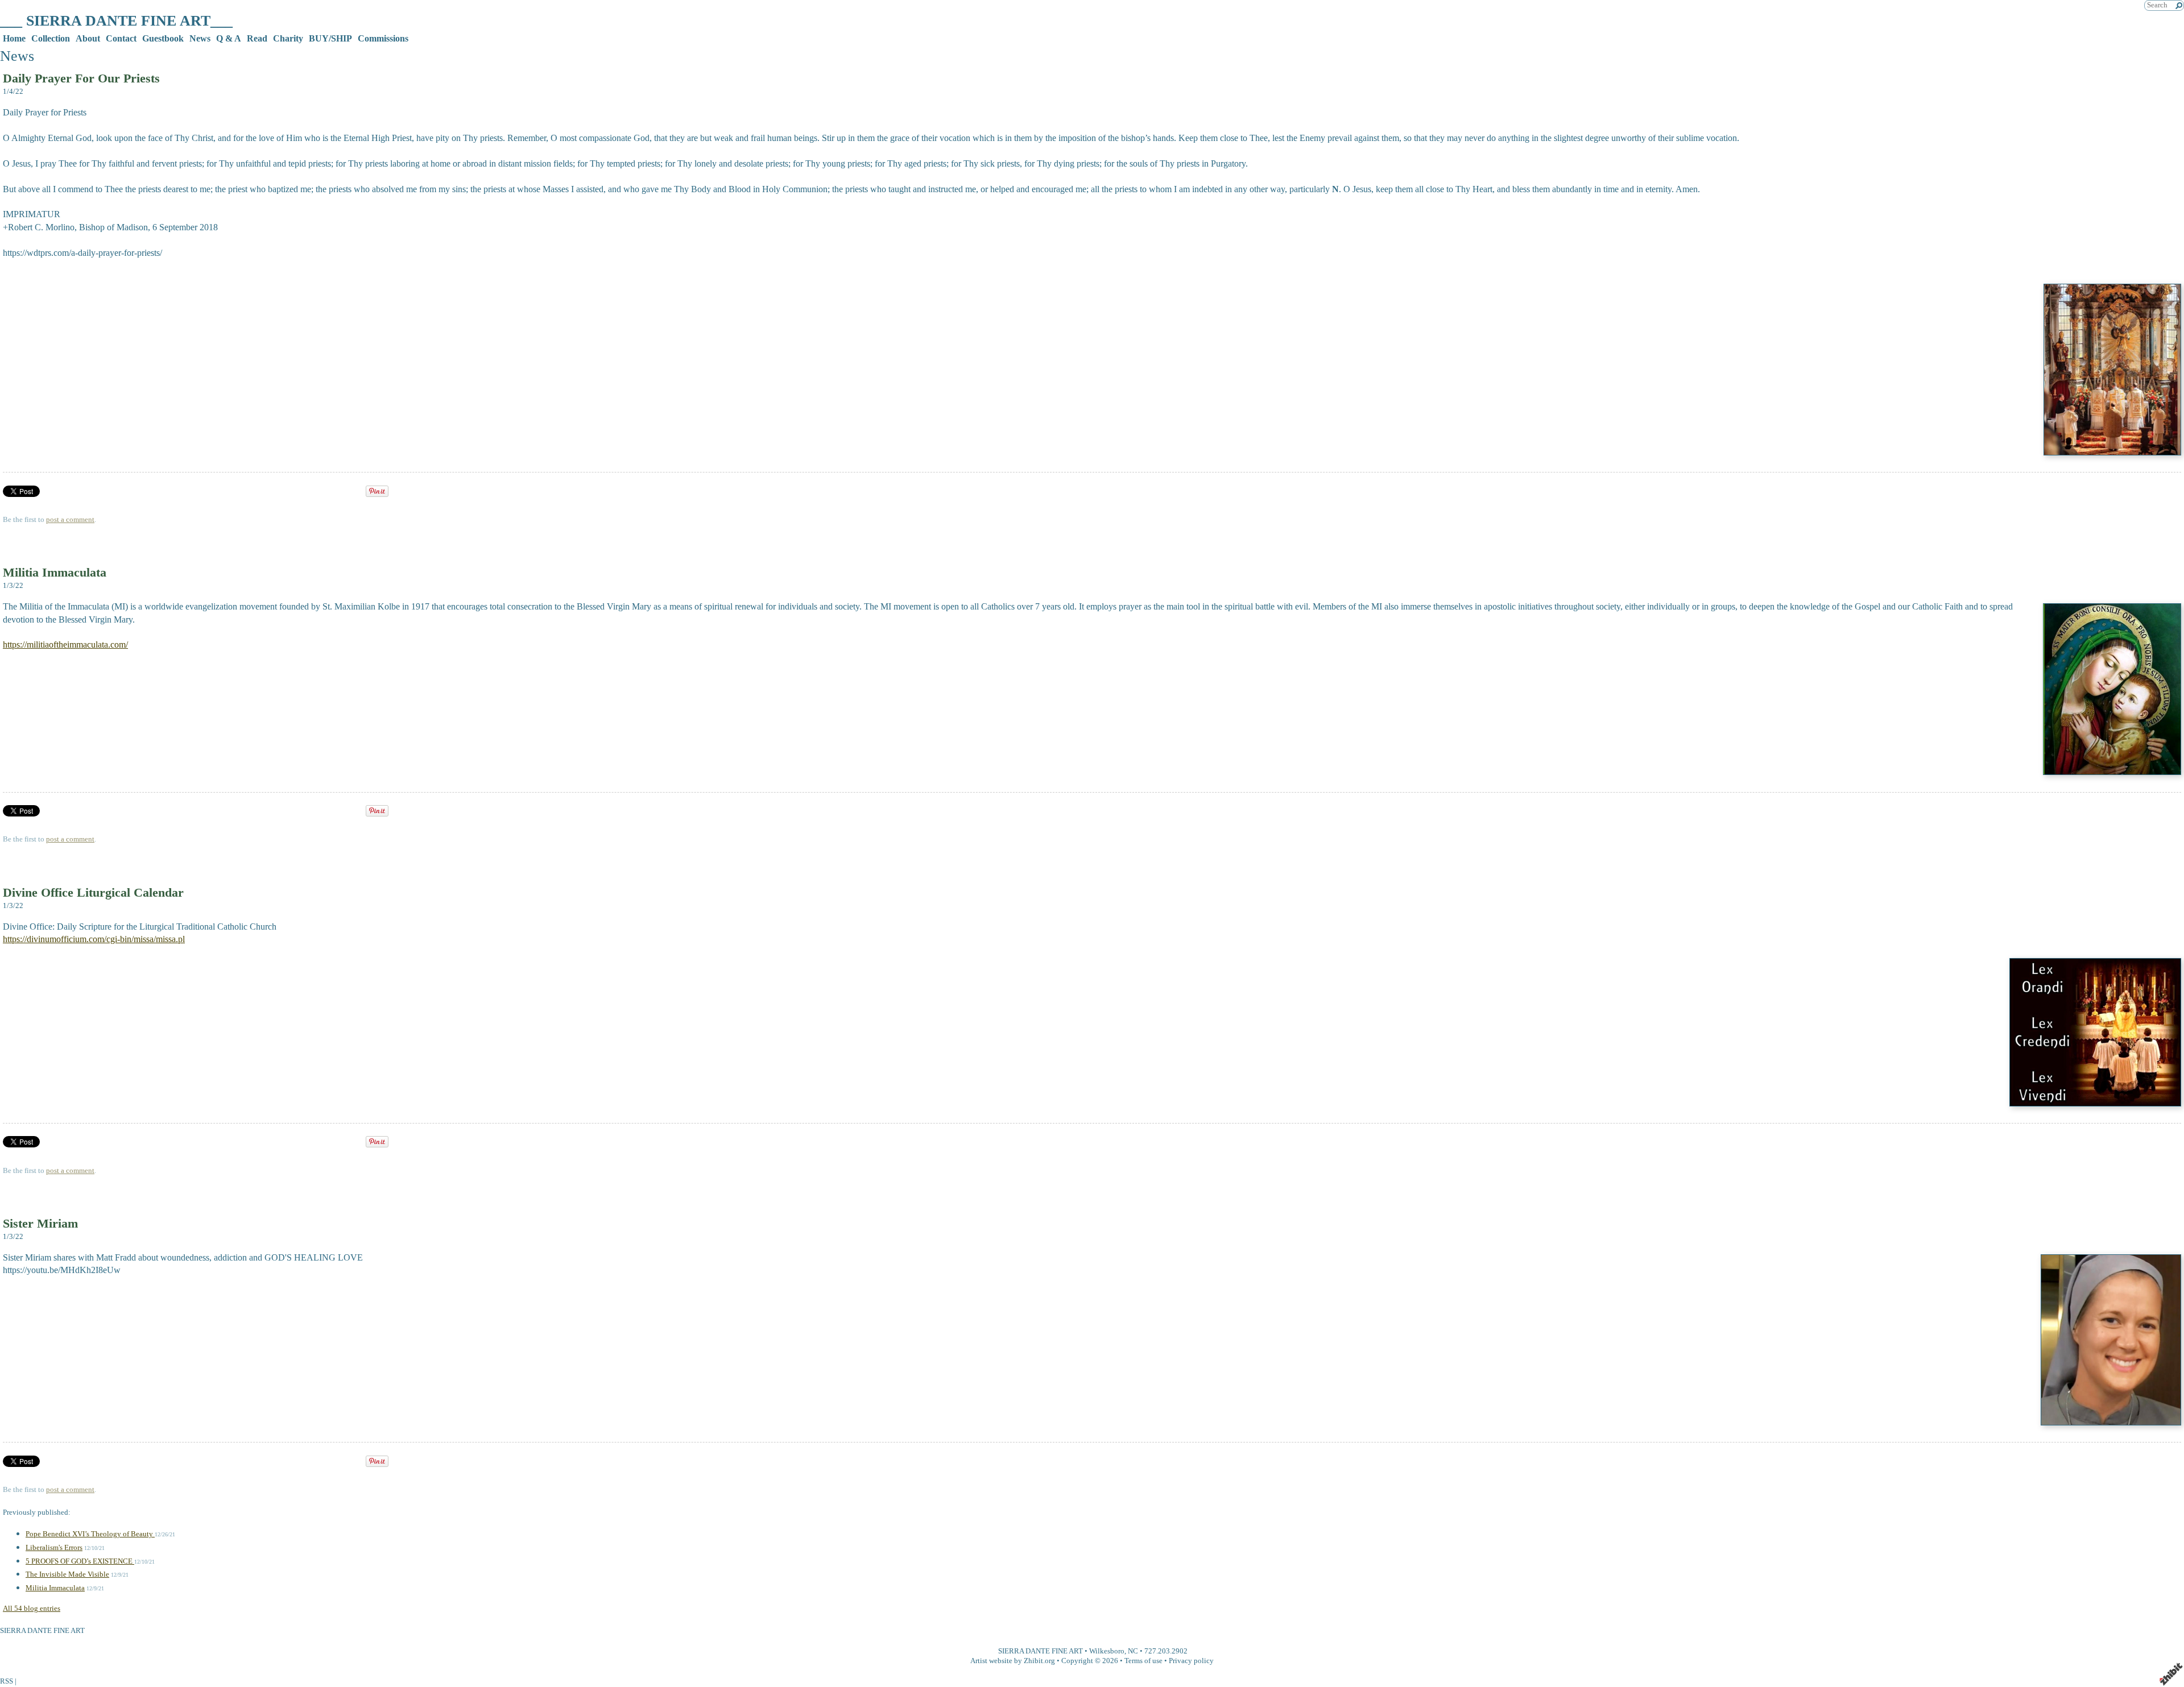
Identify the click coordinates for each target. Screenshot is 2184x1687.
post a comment (70, 520)
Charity (288, 38)
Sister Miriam (40, 1223)
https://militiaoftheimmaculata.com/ (65, 644)
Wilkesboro (1107, 1651)
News (200, 38)
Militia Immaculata (55, 572)
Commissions (383, 38)
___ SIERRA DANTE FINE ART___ (116, 21)
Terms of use (1143, 1661)
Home (14, 38)
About (88, 38)
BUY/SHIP (330, 38)
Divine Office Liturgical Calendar (93, 892)
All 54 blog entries (32, 1609)
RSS (7, 1681)
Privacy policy (1191, 1661)
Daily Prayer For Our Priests (81, 78)
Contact (121, 38)
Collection (51, 38)
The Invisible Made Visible (67, 1574)
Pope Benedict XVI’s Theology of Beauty (90, 1534)
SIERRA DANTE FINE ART (1041, 1651)
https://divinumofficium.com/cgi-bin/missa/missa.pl (94, 939)
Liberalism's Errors (54, 1548)
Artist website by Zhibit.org (1013, 1661)
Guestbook (163, 38)
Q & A (229, 38)
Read (257, 38)
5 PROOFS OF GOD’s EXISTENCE (80, 1561)
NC (1133, 1651)
